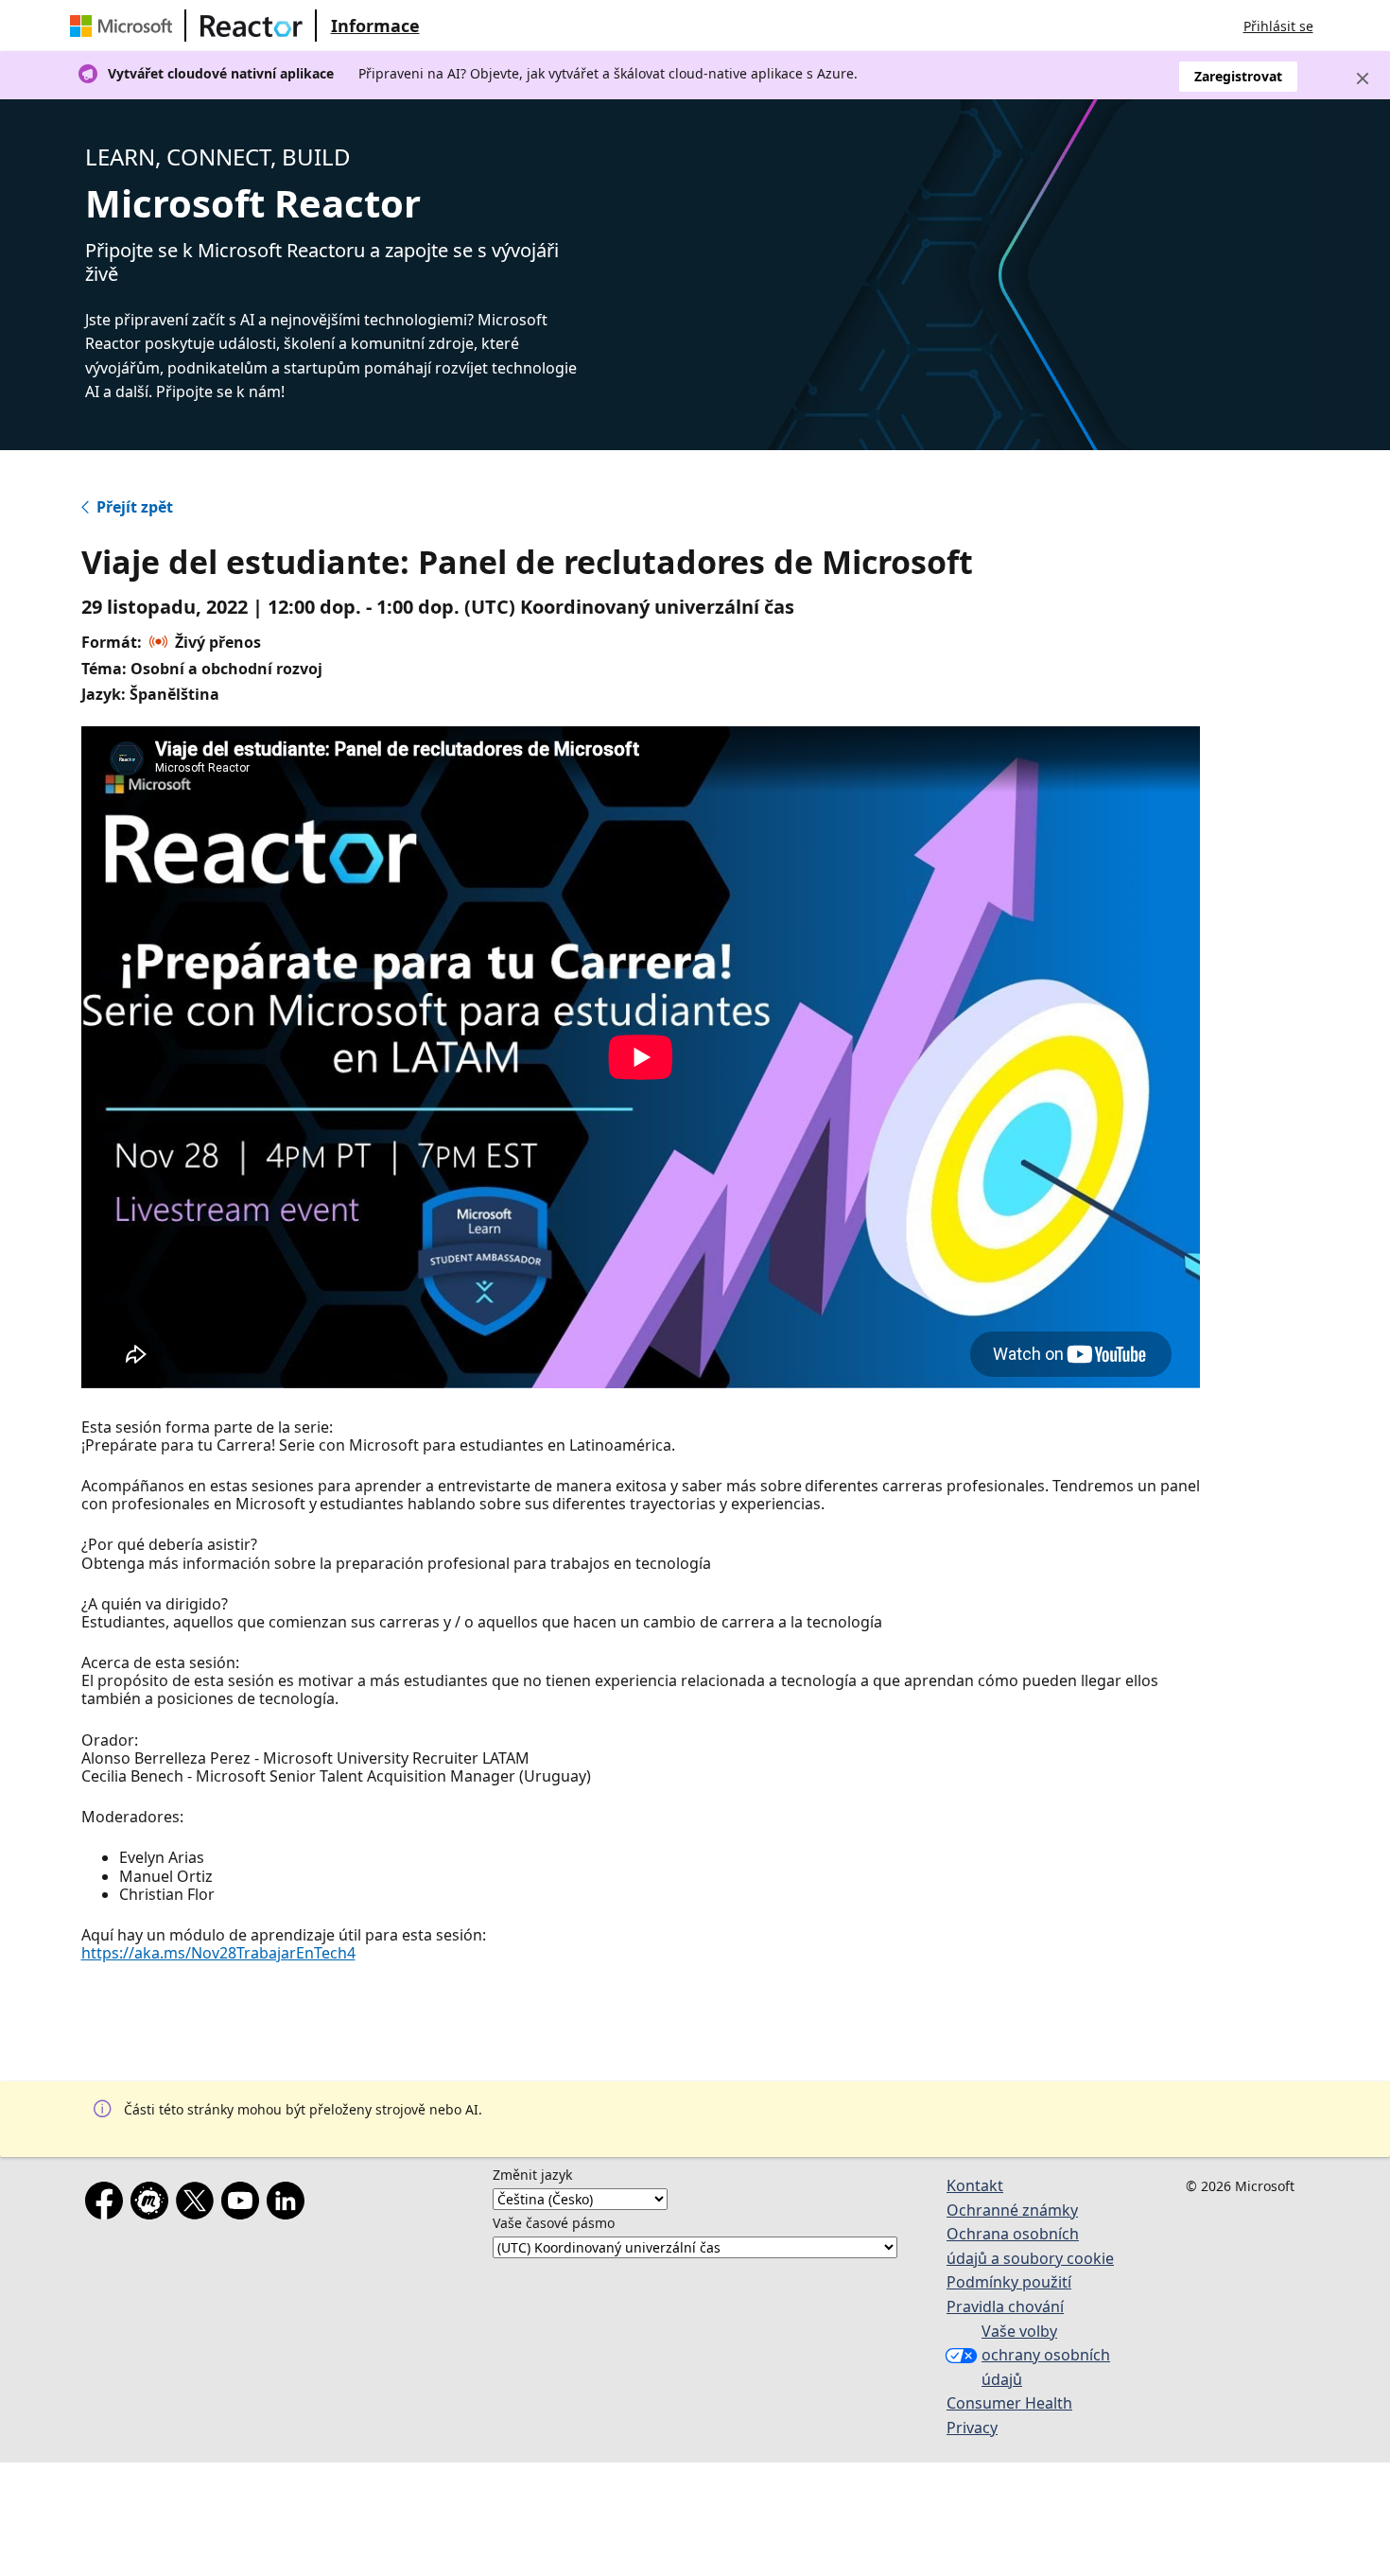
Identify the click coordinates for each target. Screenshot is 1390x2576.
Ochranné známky (1012, 2210)
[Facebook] (108, 2204)
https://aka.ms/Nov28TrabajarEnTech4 (218, 1953)
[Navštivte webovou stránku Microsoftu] (125, 26)
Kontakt (975, 2185)
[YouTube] (244, 2204)
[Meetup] (153, 2204)
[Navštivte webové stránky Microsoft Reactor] (252, 26)
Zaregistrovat (1238, 76)
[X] (199, 2204)
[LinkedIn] (289, 2204)
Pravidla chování (1005, 2306)
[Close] (1363, 78)
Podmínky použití (1009, 2282)
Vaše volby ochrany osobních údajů (1046, 2355)
